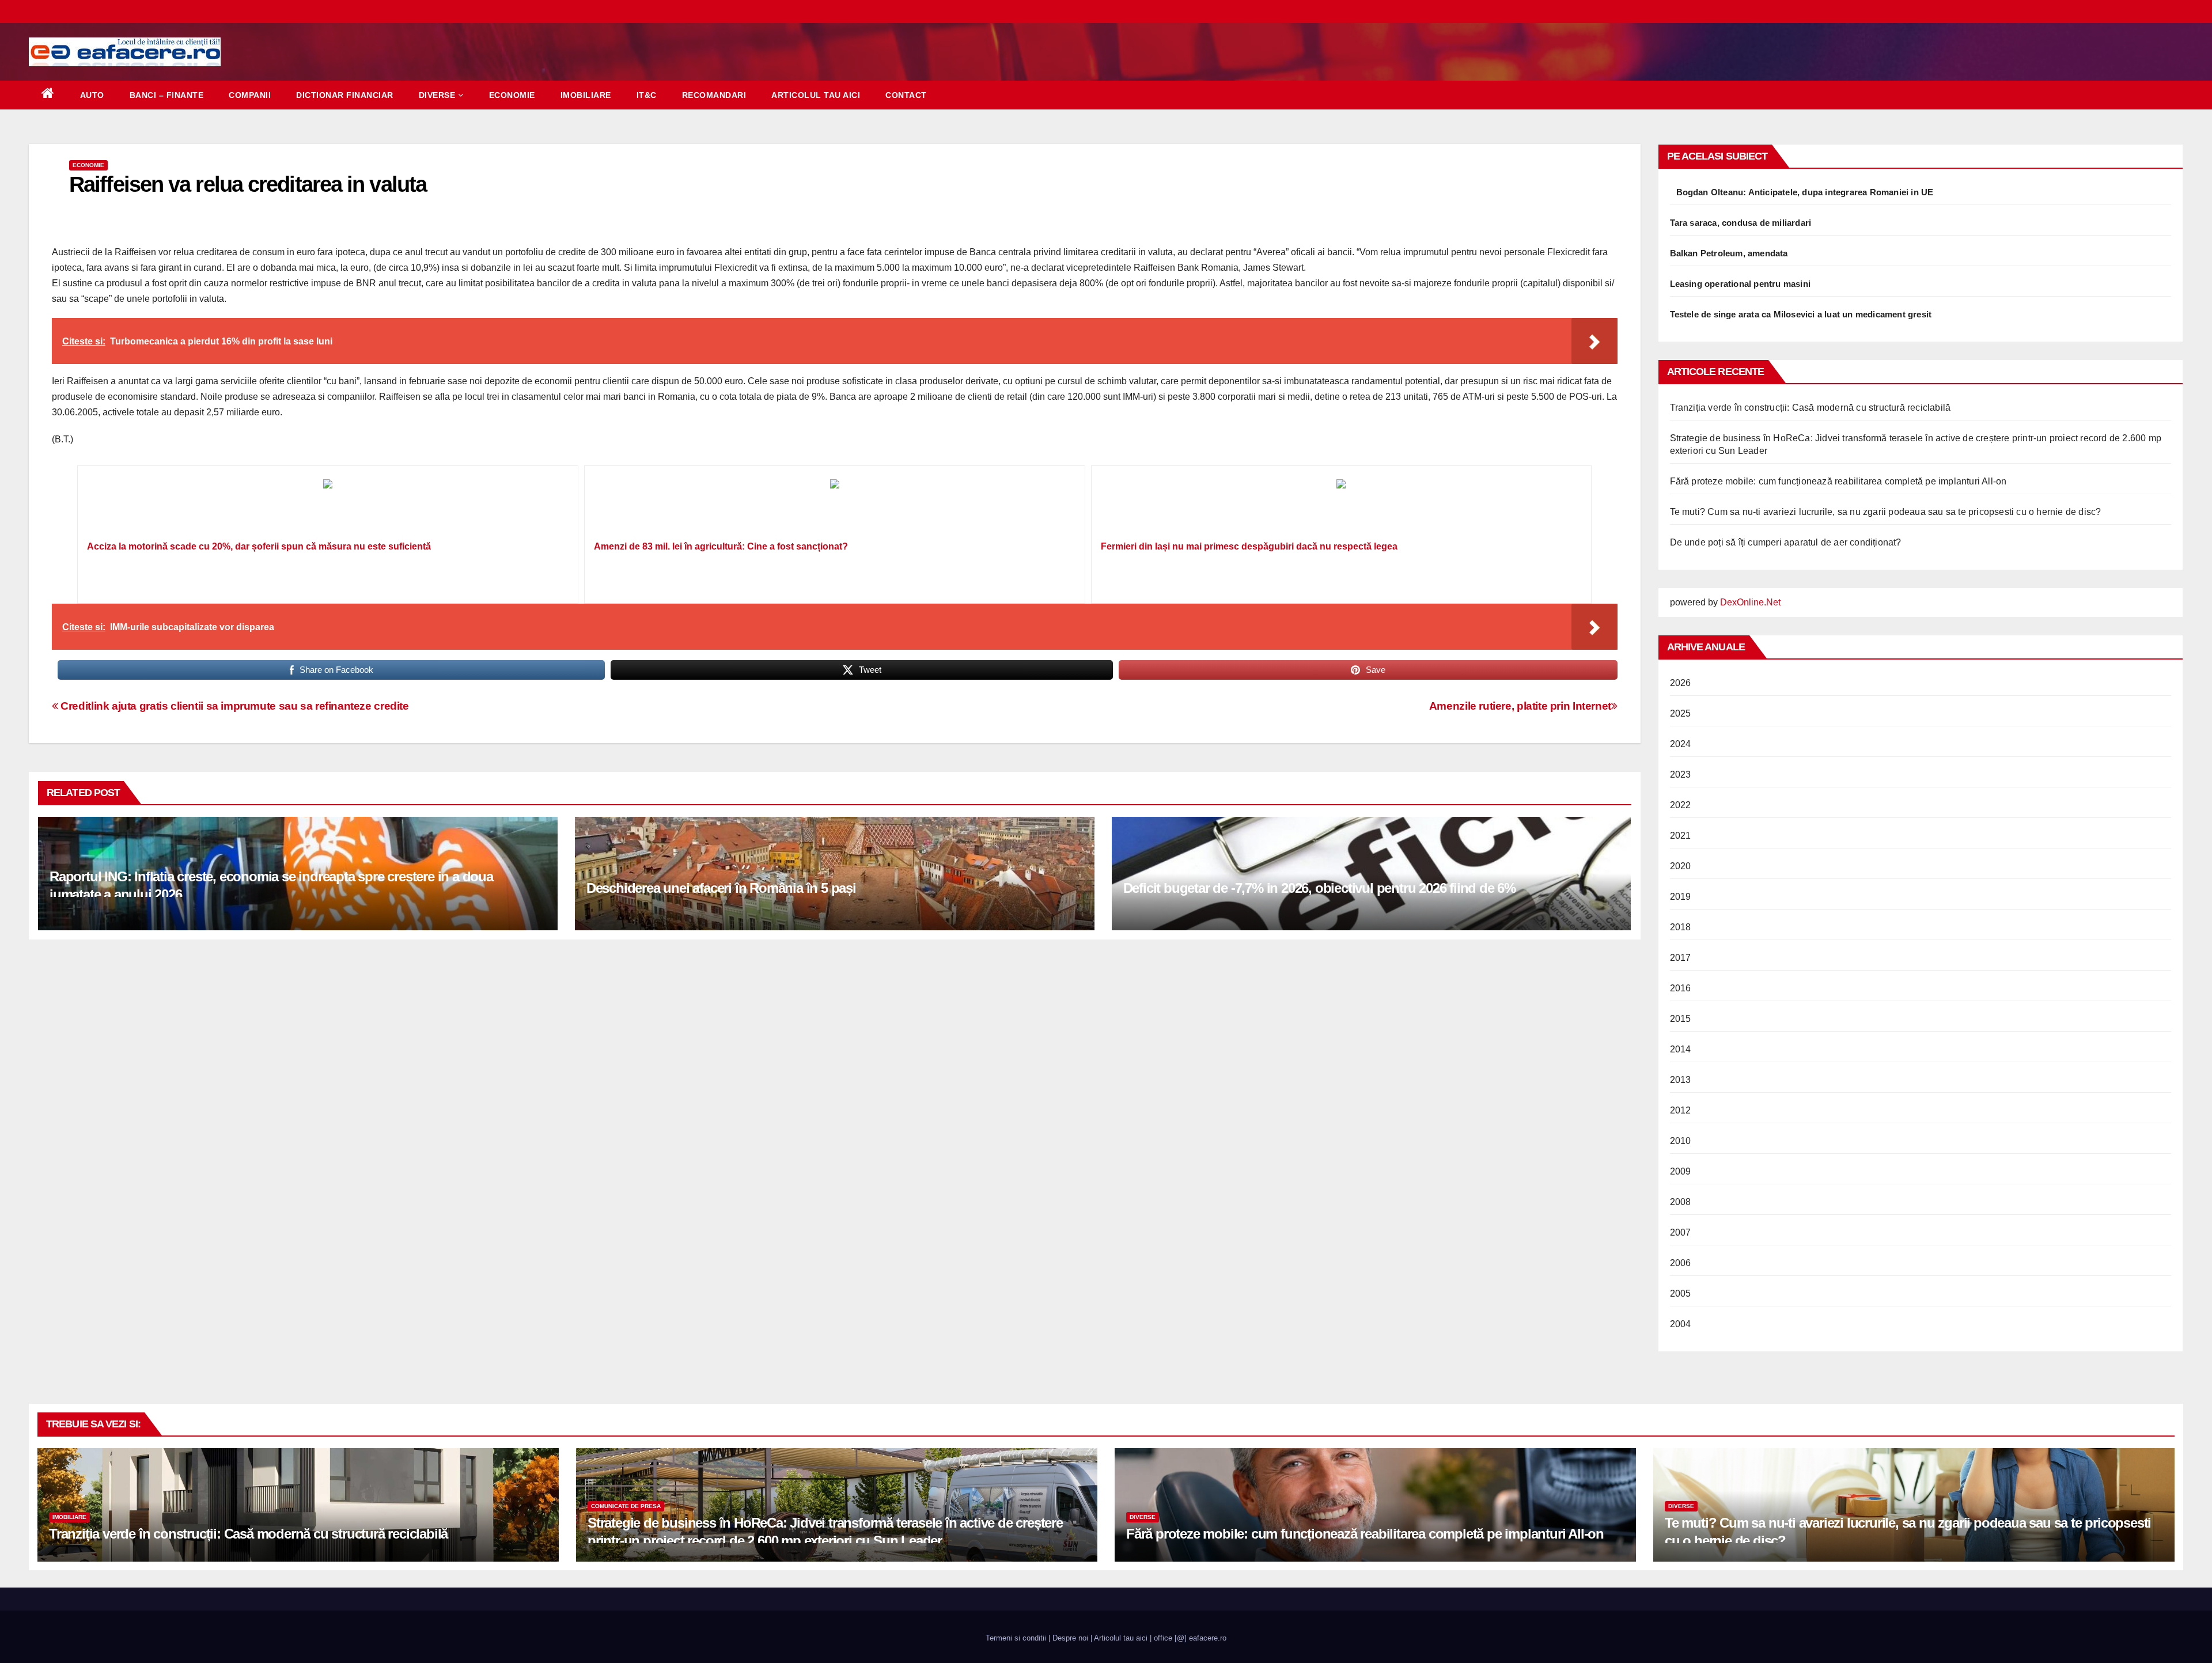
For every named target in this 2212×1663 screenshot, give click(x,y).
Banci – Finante (167, 95)
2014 (1681, 1049)
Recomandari (714, 95)
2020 (1681, 866)
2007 (1681, 1232)
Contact (906, 95)
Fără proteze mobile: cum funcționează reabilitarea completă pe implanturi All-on (1838, 481)
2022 (1681, 805)
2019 (1681, 897)
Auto (92, 95)
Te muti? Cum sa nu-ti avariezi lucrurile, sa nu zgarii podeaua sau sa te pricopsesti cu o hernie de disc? (1886, 512)
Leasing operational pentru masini (1741, 284)
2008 (1681, 1202)
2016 (1681, 988)
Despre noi (1070, 1638)
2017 (1681, 958)
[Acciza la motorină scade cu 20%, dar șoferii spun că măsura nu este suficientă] (328, 507)
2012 (1681, 1110)
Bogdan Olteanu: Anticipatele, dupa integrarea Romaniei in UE (1805, 192)
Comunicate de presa (626, 1506)
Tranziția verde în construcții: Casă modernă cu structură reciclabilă (1810, 408)
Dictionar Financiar (345, 95)
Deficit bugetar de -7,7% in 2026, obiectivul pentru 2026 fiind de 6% (1319, 888)
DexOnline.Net (1750, 602)
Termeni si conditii (1016, 1638)
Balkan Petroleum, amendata (1729, 253)
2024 (1681, 744)
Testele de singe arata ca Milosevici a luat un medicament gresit (1801, 314)
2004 (1681, 1324)
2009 (1681, 1171)
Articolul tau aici (816, 95)
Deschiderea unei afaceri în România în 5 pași (721, 888)
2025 (1681, 713)
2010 (1681, 1141)
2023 (1681, 774)
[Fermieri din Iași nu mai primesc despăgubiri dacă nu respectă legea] (1342, 507)
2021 (1681, 836)
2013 (1681, 1080)
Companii (250, 95)
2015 (1681, 1019)
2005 (1681, 1293)
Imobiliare (586, 95)
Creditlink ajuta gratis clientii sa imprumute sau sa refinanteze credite (234, 706)
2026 (1681, 683)
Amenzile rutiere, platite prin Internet (1520, 706)
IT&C (647, 95)
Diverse (437, 95)
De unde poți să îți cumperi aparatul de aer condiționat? (1786, 542)
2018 (1681, 927)
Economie (512, 95)
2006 (1681, 1263)
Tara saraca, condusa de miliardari (1741, 223)
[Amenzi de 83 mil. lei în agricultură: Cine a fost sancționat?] (835, 507)
